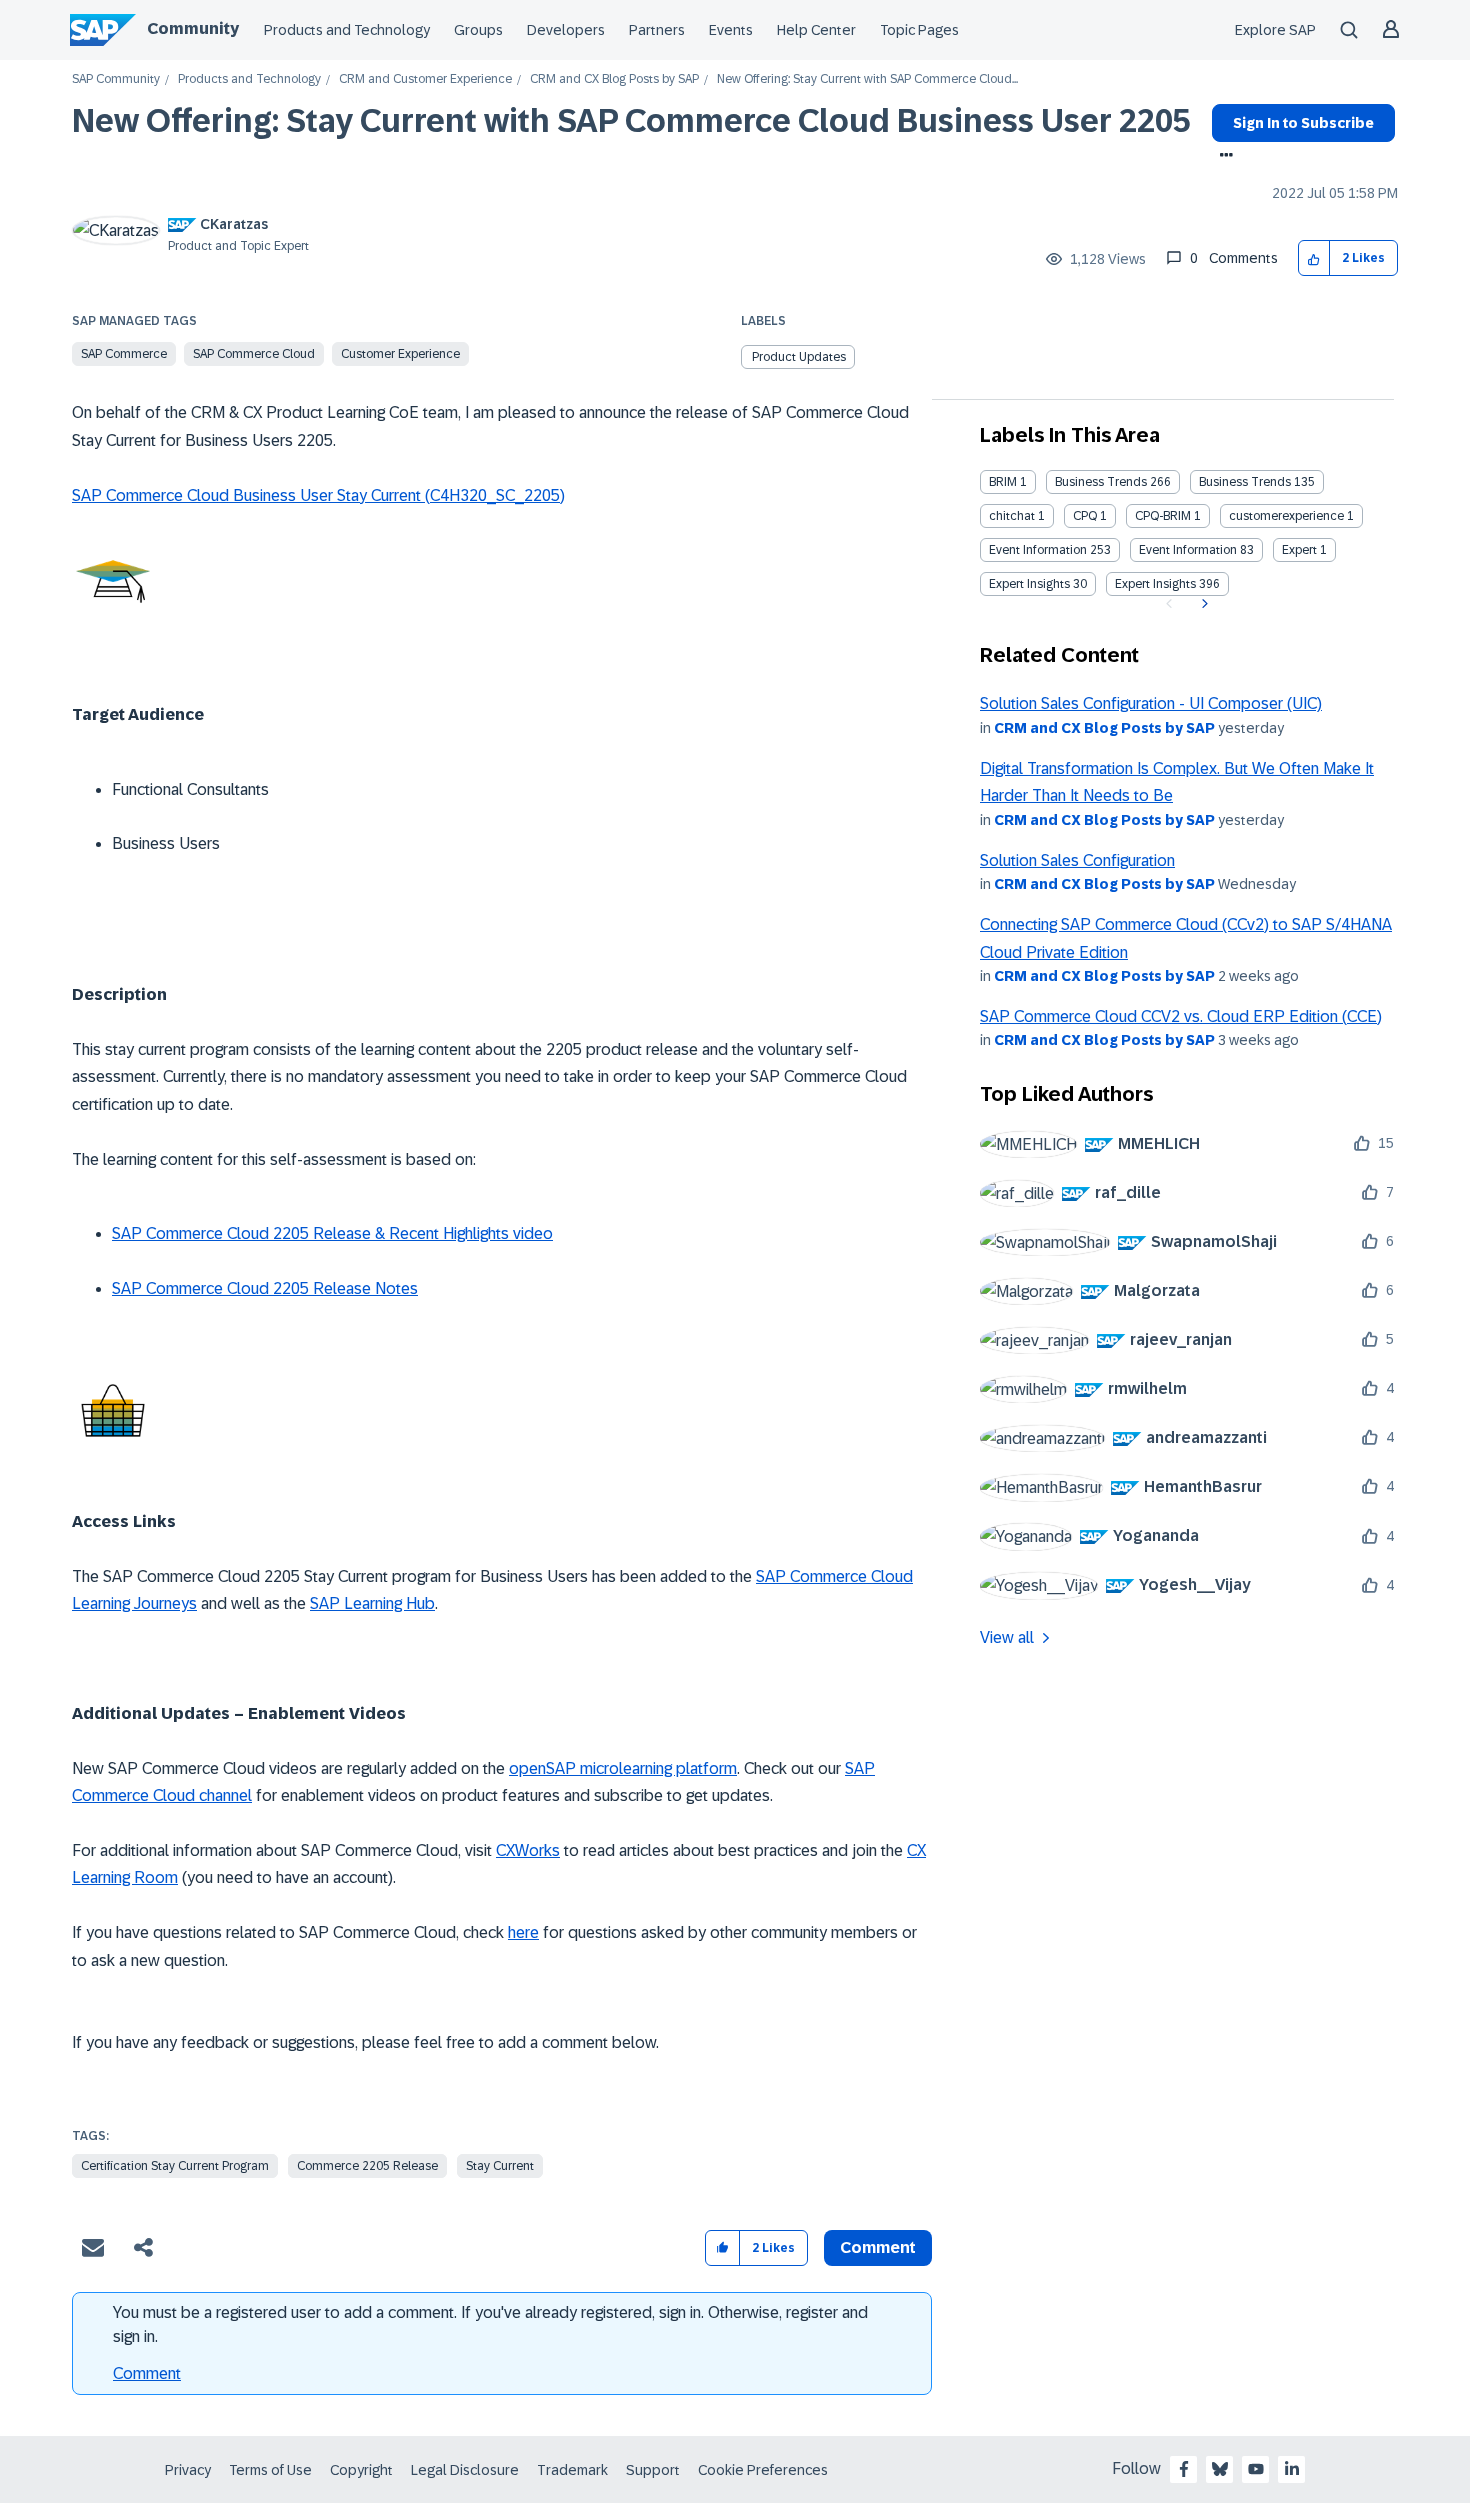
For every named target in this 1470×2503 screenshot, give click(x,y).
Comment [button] (878, 2247)
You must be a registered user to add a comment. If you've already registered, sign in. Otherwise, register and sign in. (490, 2324)
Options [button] (1222, 157)
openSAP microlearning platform (623, 1768)
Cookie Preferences (763, 2470)
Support (653, 2470)
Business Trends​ (1245, 482)
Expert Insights (1029, 584)
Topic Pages (919, 30)
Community (193, 28)
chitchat (1012, 516)
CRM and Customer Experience (425, 79)
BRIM (1003, 482)
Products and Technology (347, 30)
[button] (1314, 258)
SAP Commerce (124, 354)
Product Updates (799, 357)
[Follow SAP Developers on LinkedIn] (1292, 2469)
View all (1007, 1637)
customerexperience (1286, 516)
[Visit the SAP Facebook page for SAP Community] (1184, 2469)
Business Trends (1101, 482)
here (523, 1932)
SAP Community (116, 79)
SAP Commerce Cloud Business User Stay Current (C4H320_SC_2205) (318, 495)
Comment (147, 2373)
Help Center (816, 30)
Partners (657, 30)
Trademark (572, 2470)
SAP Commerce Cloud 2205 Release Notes (265, 1288)
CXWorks (528, 1850)
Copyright (361, 2470)
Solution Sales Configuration (1077, 860)
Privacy (188, 2470)
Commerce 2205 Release (367, 2166)
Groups (478, 30)
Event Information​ (1188, 550)
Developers (566, 30)
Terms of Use (270, 2470)
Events (731, 30)
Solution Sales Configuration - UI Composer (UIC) (1151, 703)
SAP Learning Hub (372, 1603)
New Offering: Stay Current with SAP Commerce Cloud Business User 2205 (631, 121)
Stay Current (500, 2166)
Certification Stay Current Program (175, 2166)
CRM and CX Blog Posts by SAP (614, 79)
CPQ (1085, 516)
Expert (1299, 550)
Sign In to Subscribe (1303, 123)
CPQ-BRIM (1163, 516)
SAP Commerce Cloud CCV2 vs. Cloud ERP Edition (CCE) (1181, 1016)
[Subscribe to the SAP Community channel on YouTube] (1256, 2469)
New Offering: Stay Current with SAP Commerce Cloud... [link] (867, 79)
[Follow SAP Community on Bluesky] (1220, 2469)
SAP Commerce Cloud (254, 354)
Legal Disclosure (465, 2470)
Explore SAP (1275, 30)
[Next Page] (1202, 604)
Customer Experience (400, 354)
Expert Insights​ (1155, 584)
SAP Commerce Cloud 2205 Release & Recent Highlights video (332, 1233)
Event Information (1038, 550)
